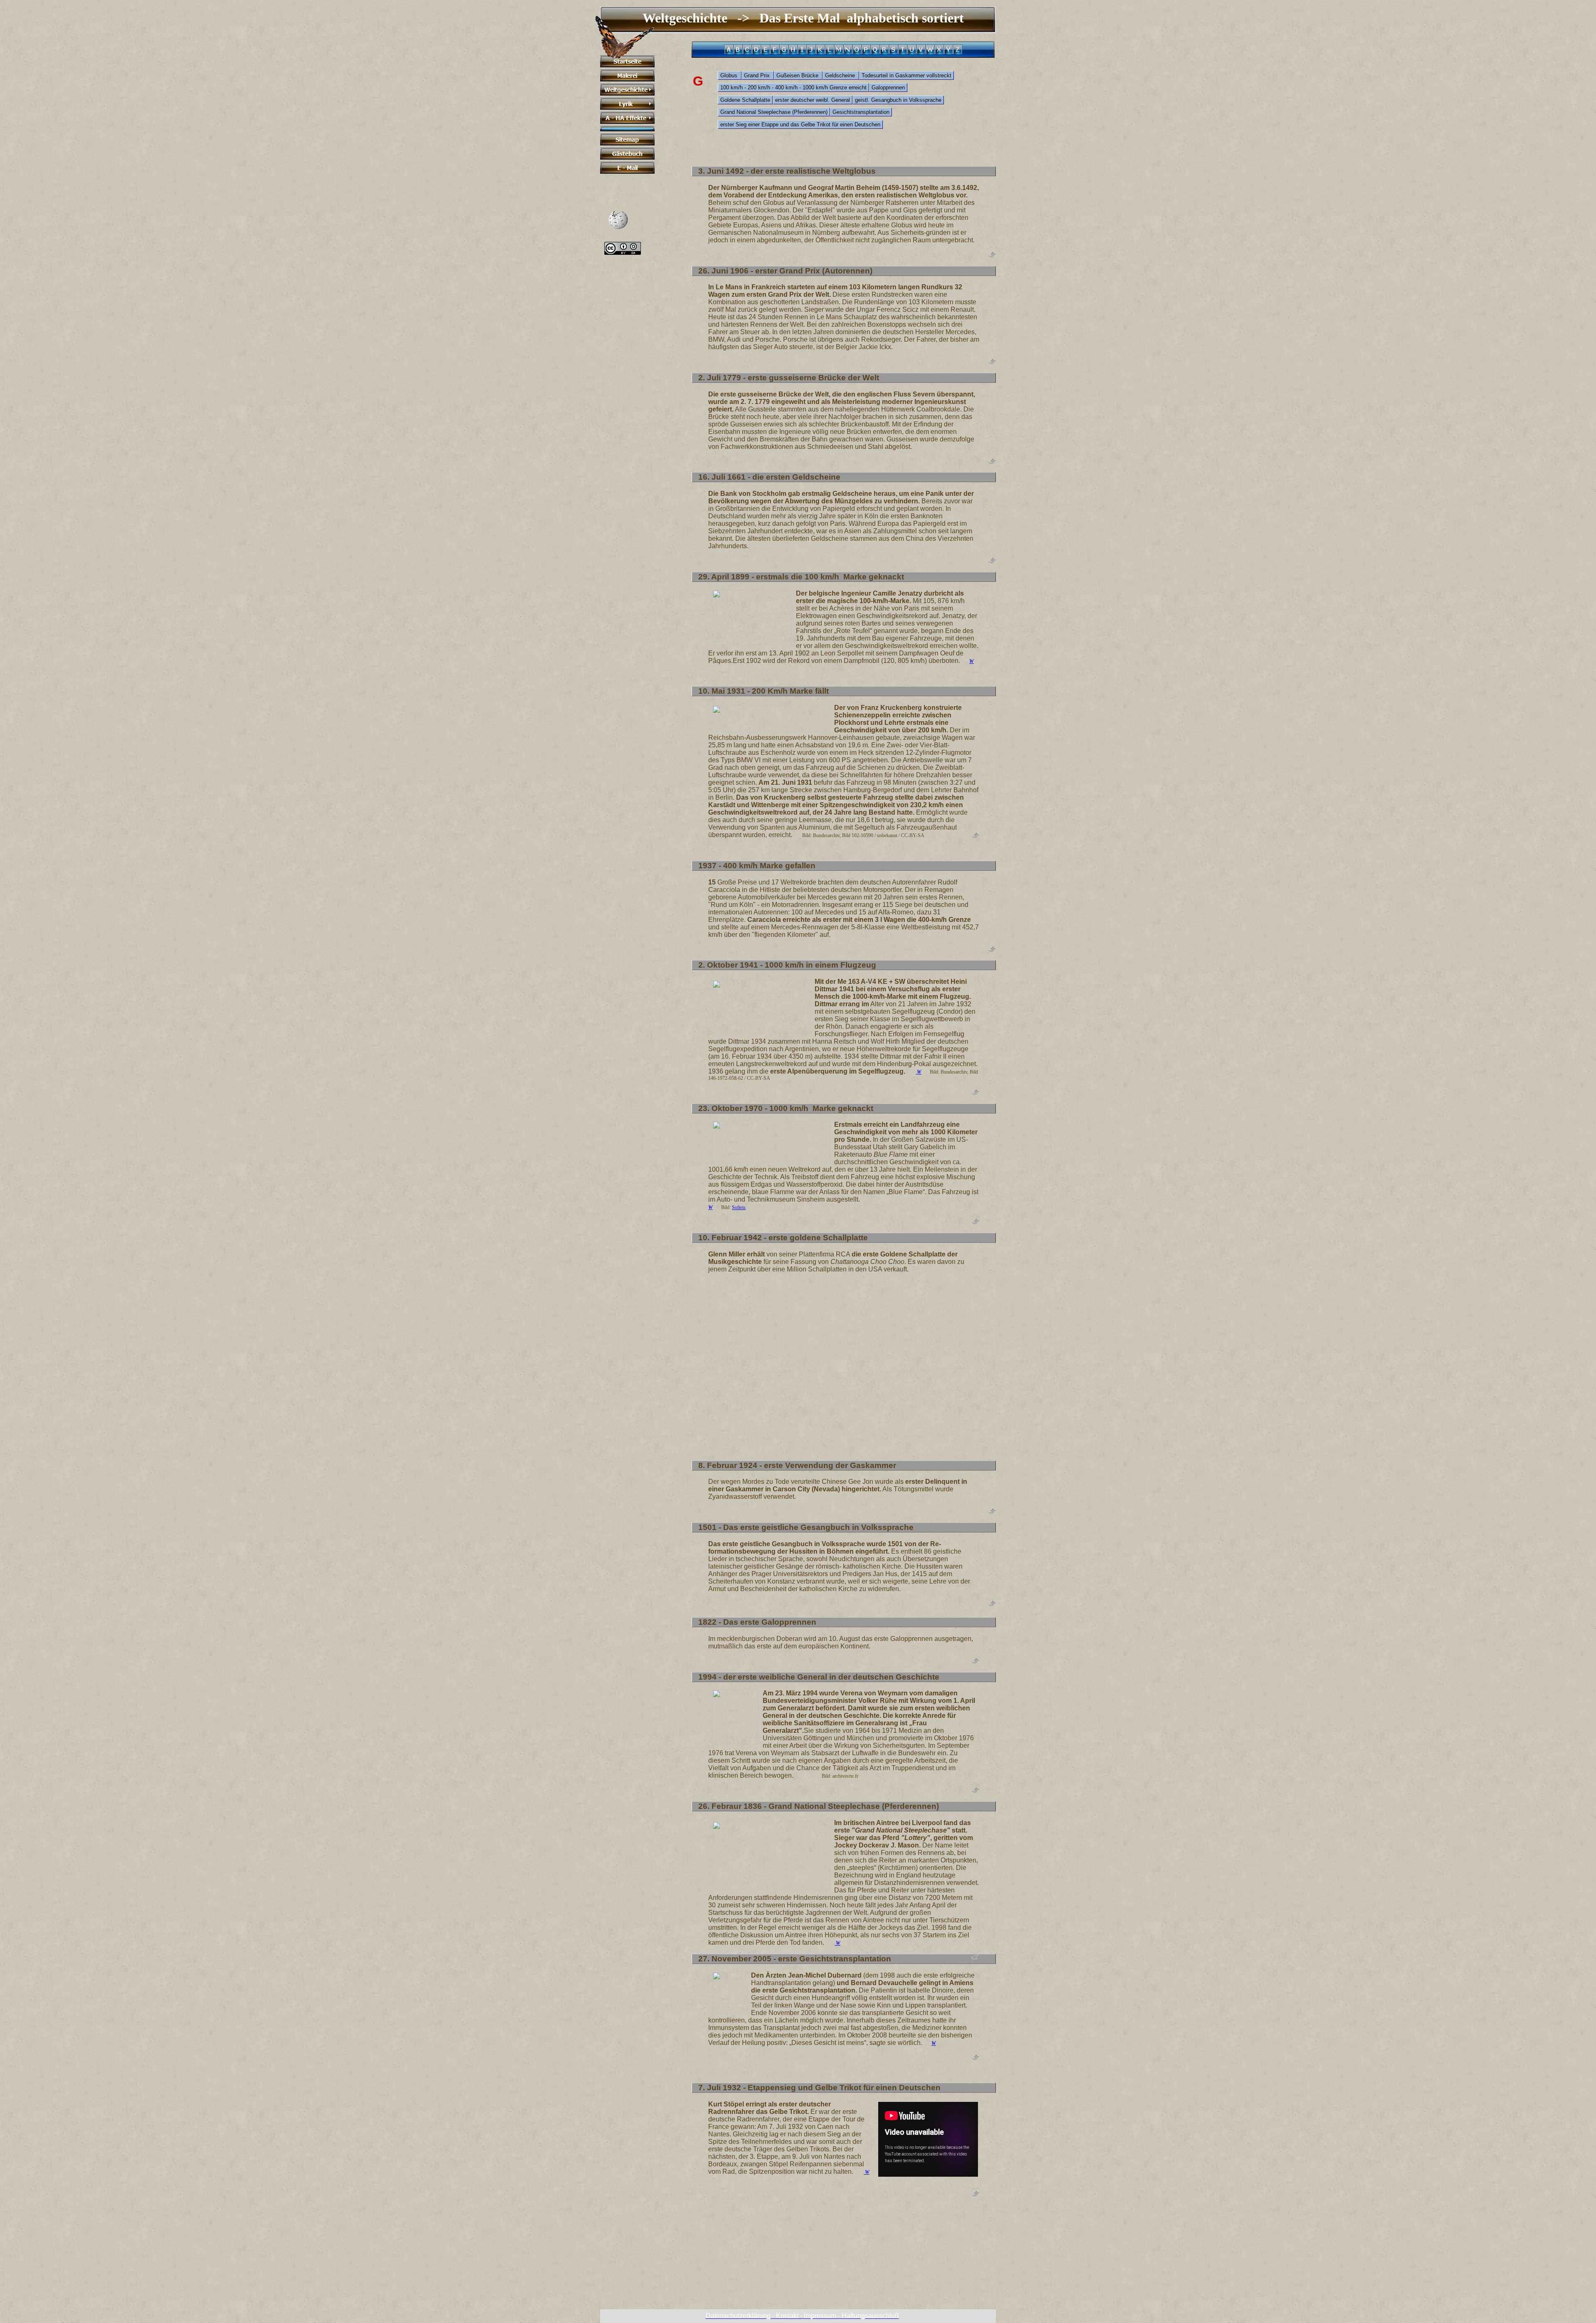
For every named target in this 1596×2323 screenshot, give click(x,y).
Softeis (739, 1207)
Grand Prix (758, 75)
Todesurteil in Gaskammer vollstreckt (906, 75)
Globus (730, 75)
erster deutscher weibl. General (813, 100)
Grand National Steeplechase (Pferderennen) (774, 112)
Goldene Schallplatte (745, 100)
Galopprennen (888, 87)
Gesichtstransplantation (861, 112)
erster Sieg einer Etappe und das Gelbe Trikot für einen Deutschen (800, 124)
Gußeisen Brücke (798, 75)
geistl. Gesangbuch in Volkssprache (898, 100)
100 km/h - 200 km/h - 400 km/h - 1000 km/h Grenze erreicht (793, 87)
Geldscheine (841, 75)
